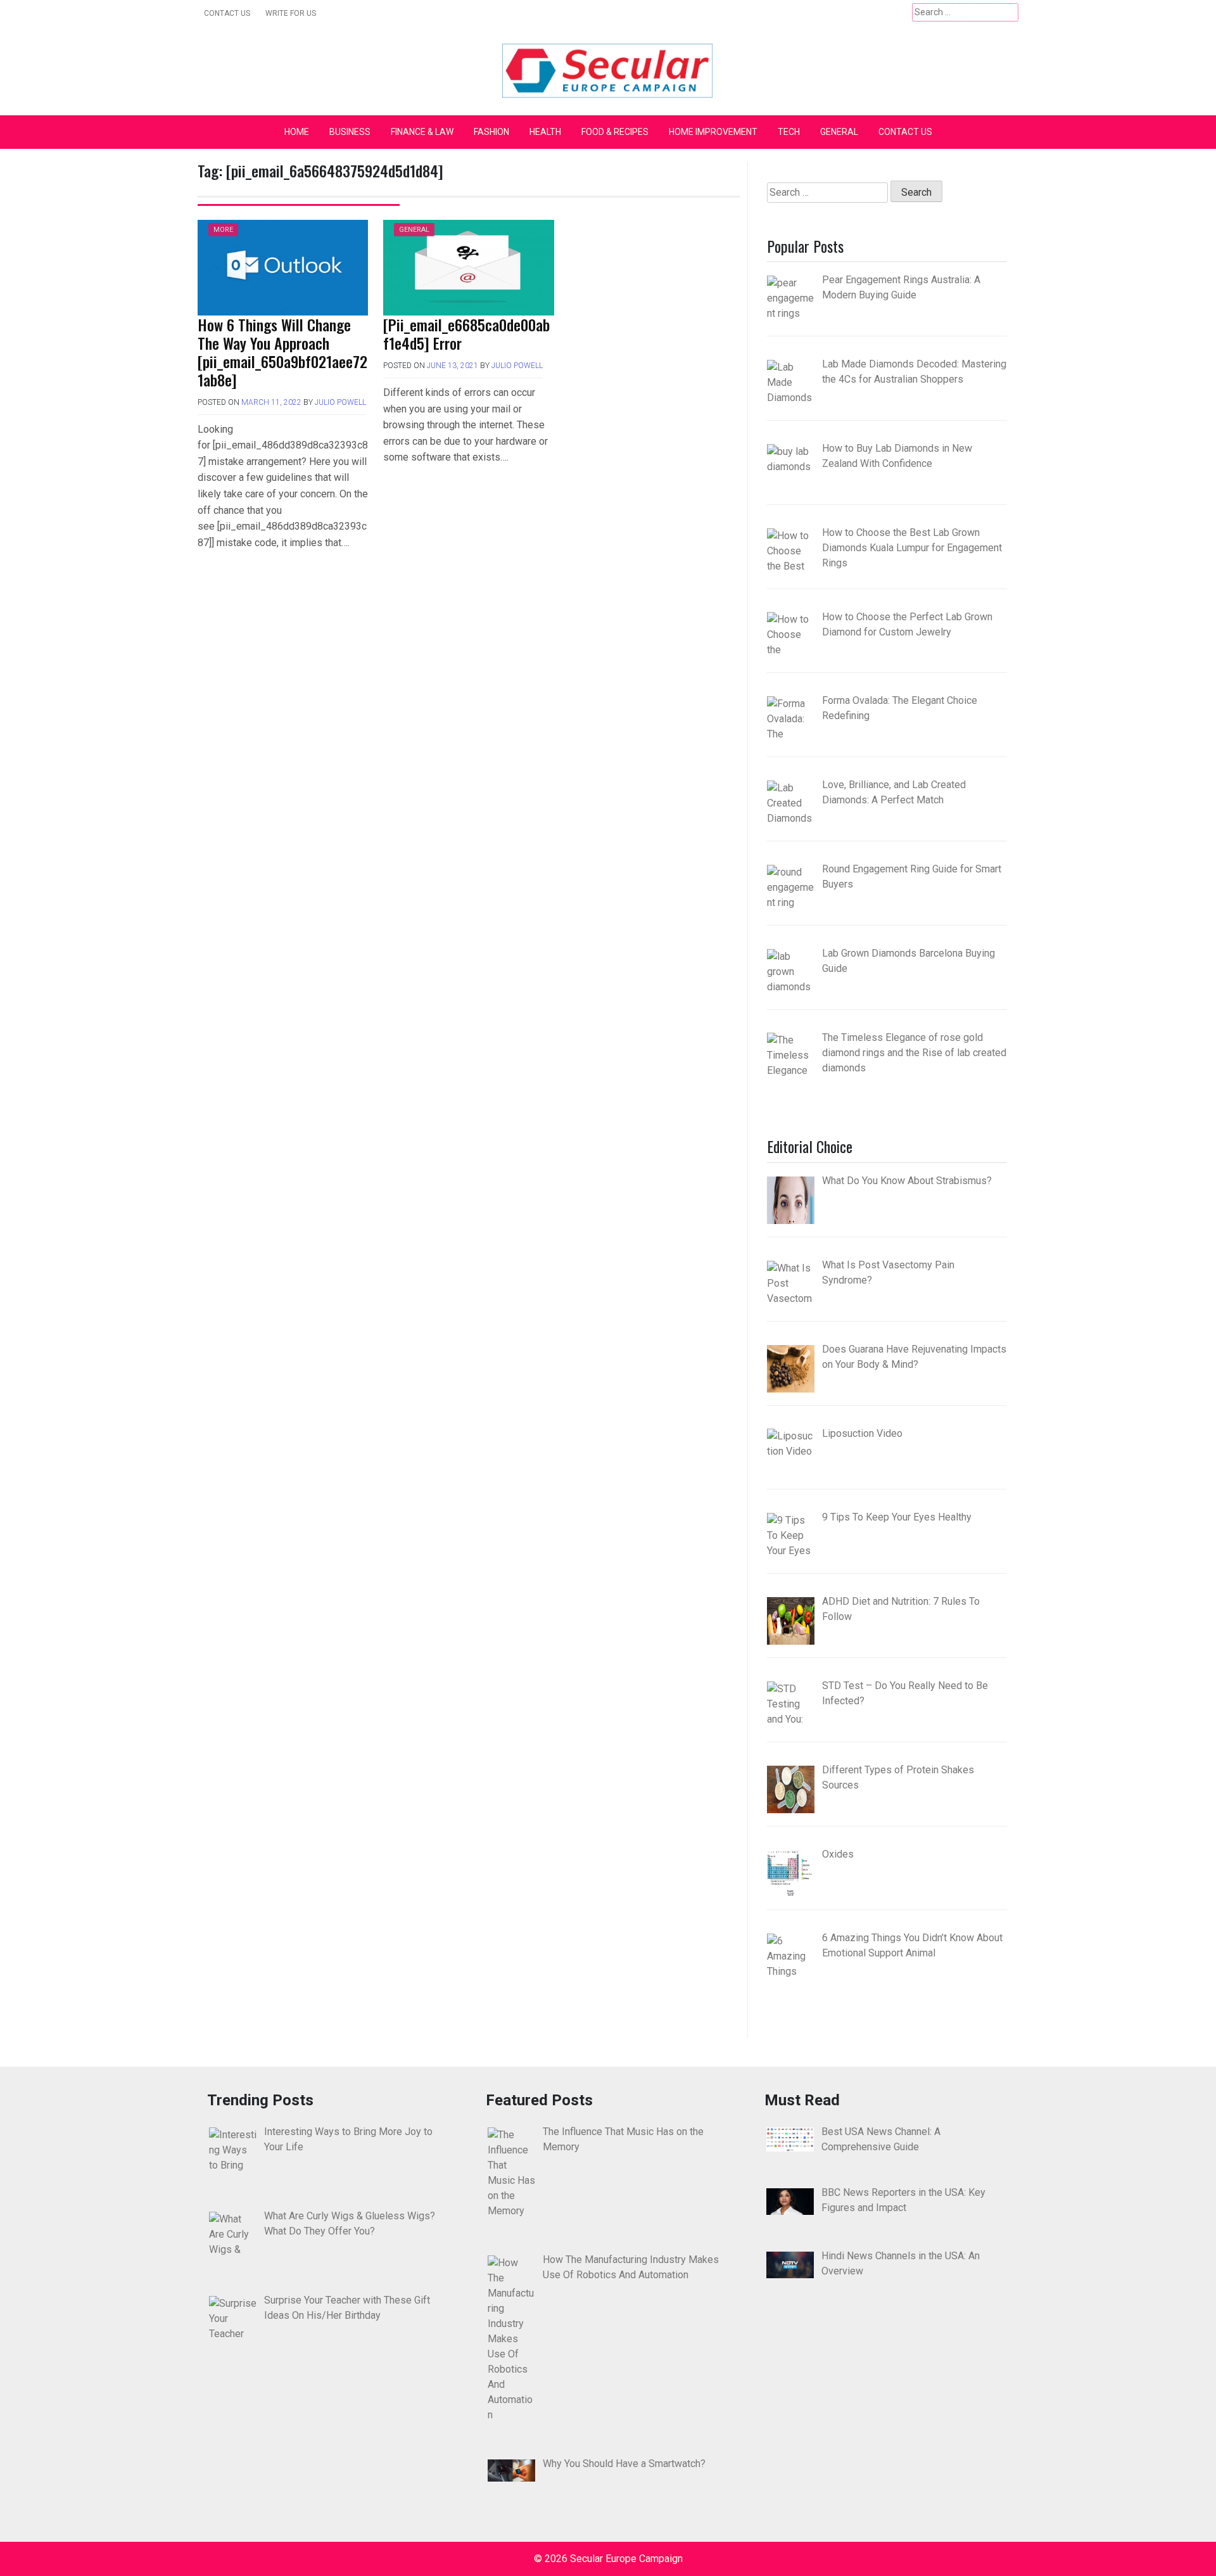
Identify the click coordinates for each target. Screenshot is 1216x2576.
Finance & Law (422, 132)
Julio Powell (340, 402)
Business (350, 132)
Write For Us (291, 13)
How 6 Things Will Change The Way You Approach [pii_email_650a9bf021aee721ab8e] (282, 352)
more (223, 230)
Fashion (491, 132)
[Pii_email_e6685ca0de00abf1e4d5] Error (466, 334)
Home (297, 132)
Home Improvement (713, 132)
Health (545, 132)
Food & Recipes (615, 132)
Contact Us (227, 13)
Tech (789, 132)
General (839, 132)
